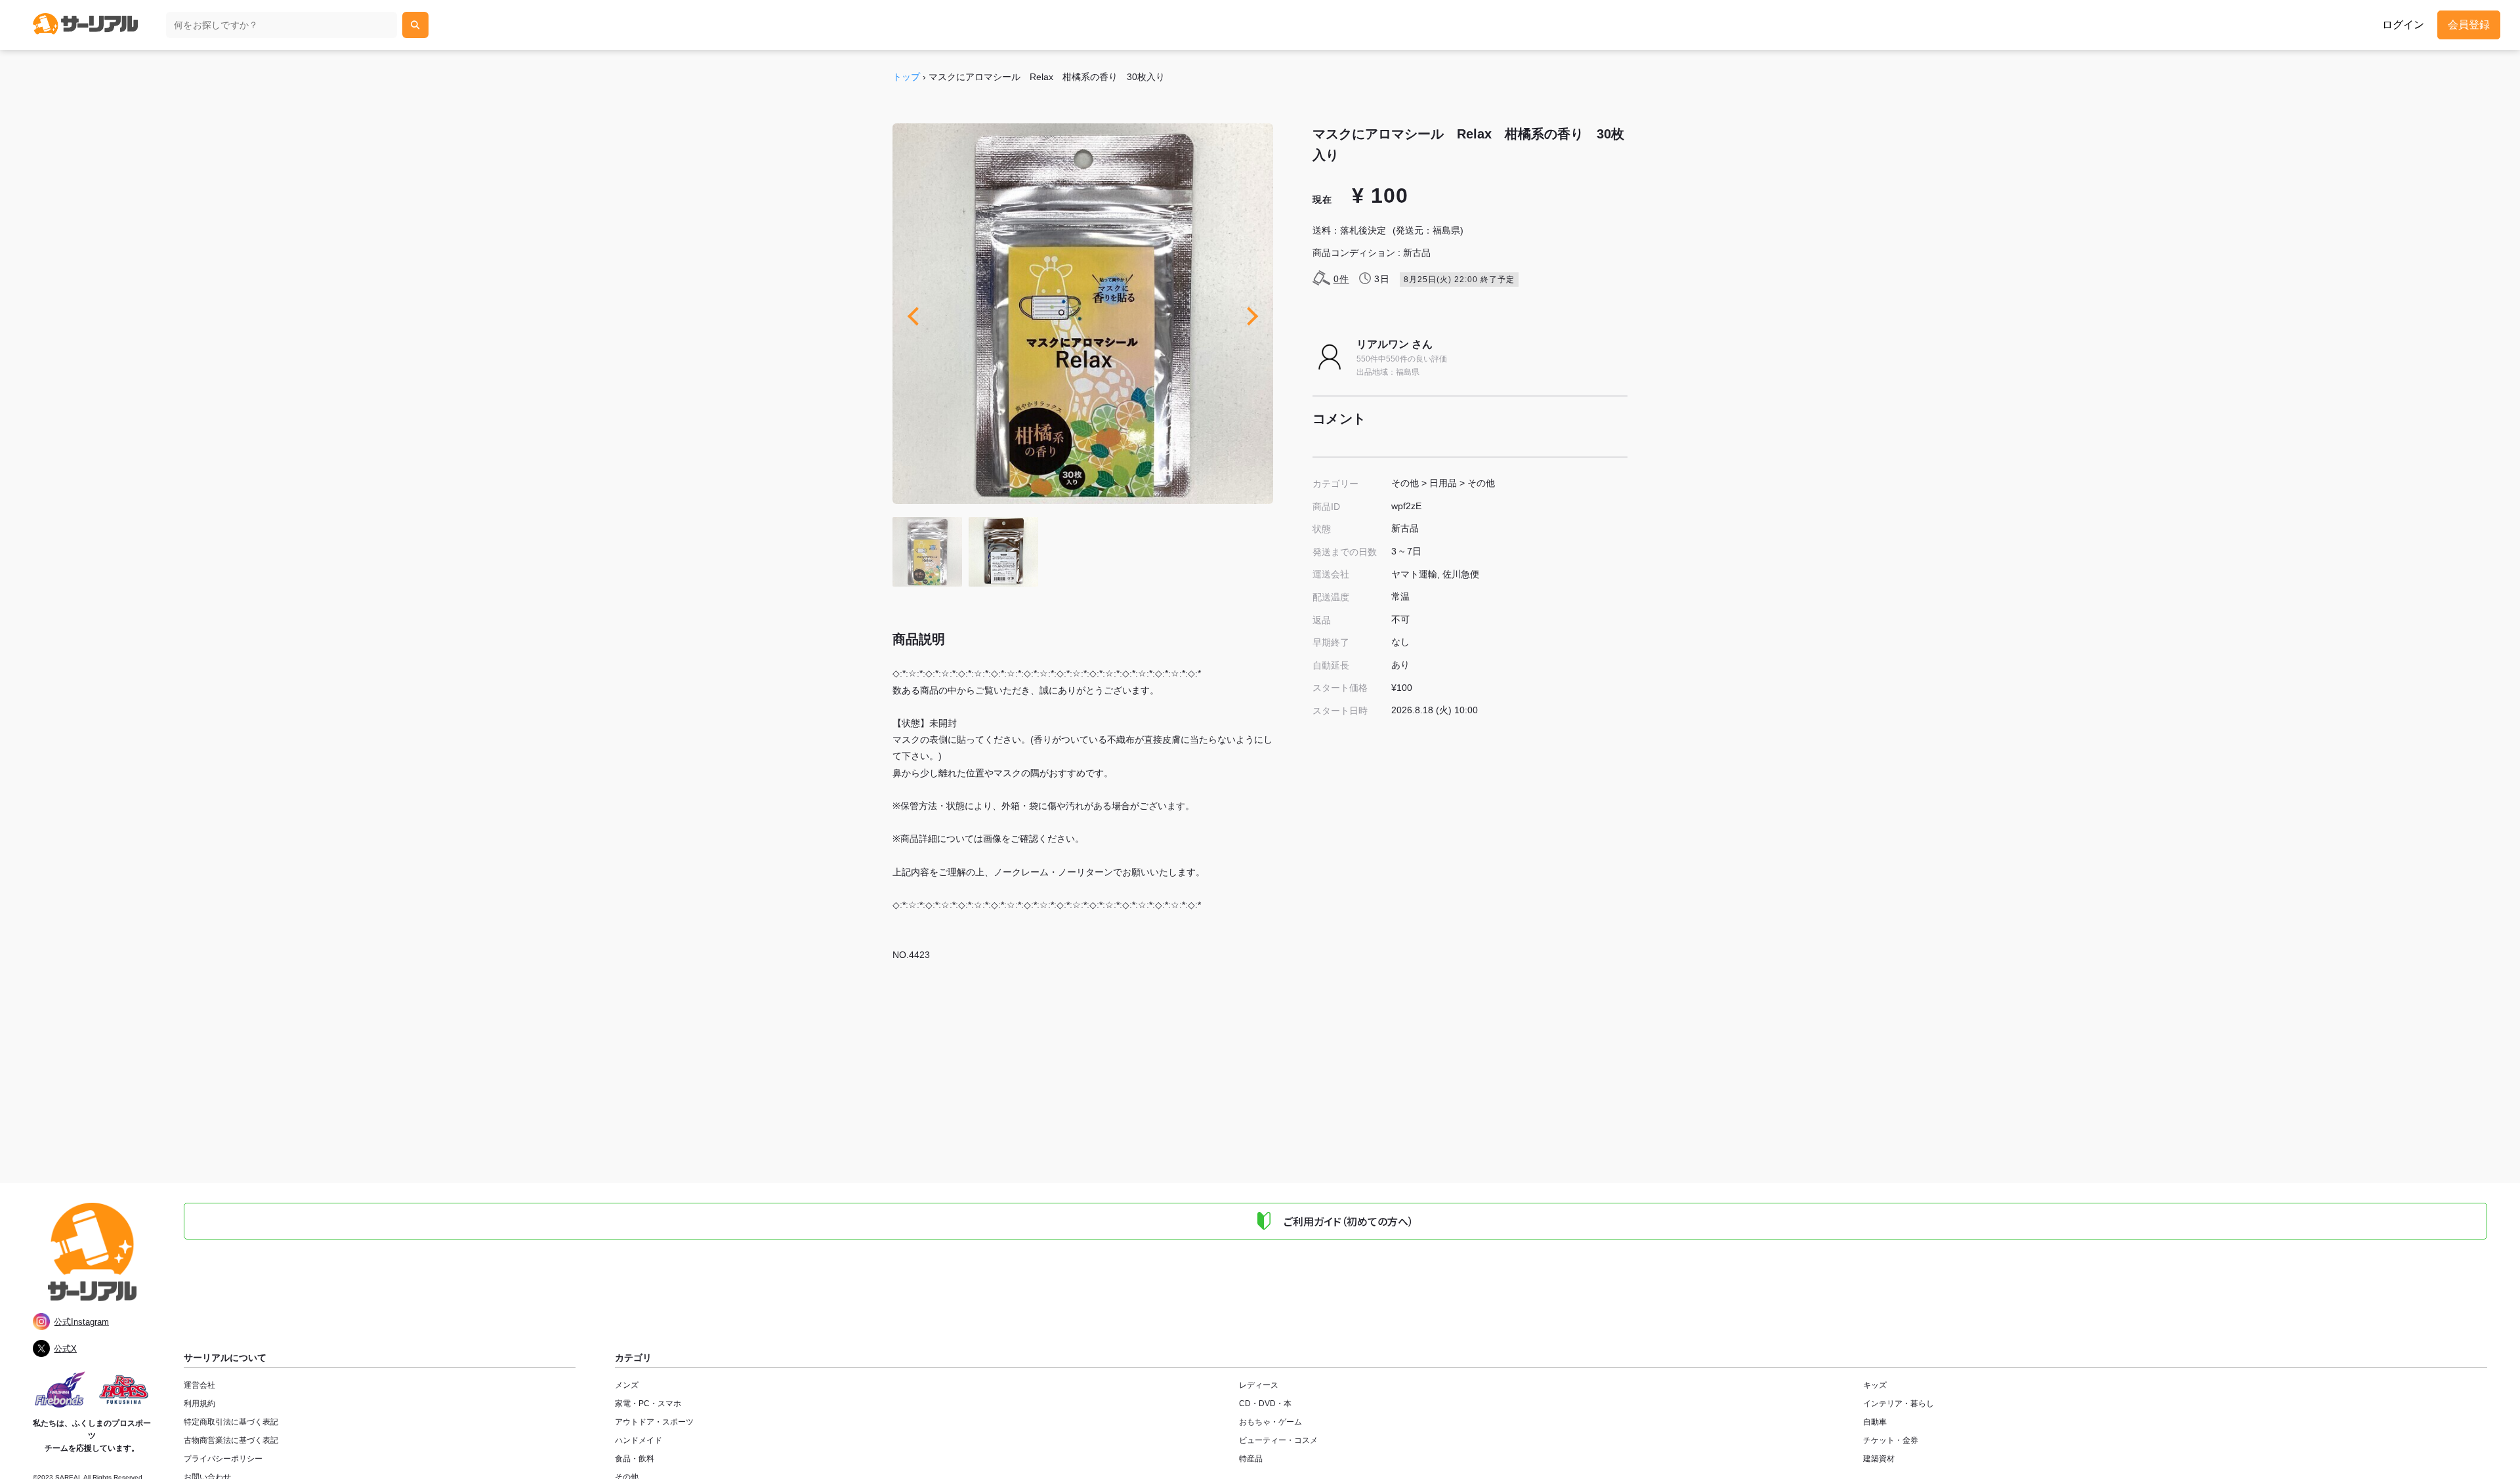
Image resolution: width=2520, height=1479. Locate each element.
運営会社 (199, 1385)
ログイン (2403, 25)
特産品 (1251, 1459)
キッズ (1875, 1385)
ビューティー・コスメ (1278, 1440)
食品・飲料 (635, 1459)
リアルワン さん (1395, 344)
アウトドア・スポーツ (654, 1422)
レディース (1259, 1385)
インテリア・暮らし (1899, 1404)
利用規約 (199, 1404)
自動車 (1875, 1422)
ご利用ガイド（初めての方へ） (1349, 1221)
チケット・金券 (1891, 1440)
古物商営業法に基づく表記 (231, 1440)
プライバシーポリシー (223, 1459)
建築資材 (1879, 1459)
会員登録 (2469, 25)
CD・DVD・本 (1265, 1404)
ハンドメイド (639, 1440)
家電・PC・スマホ (648, 1404)
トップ (906, 77)
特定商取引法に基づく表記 (231, 1422)
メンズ (627, 1385)
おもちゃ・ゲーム (1270, 1422)
